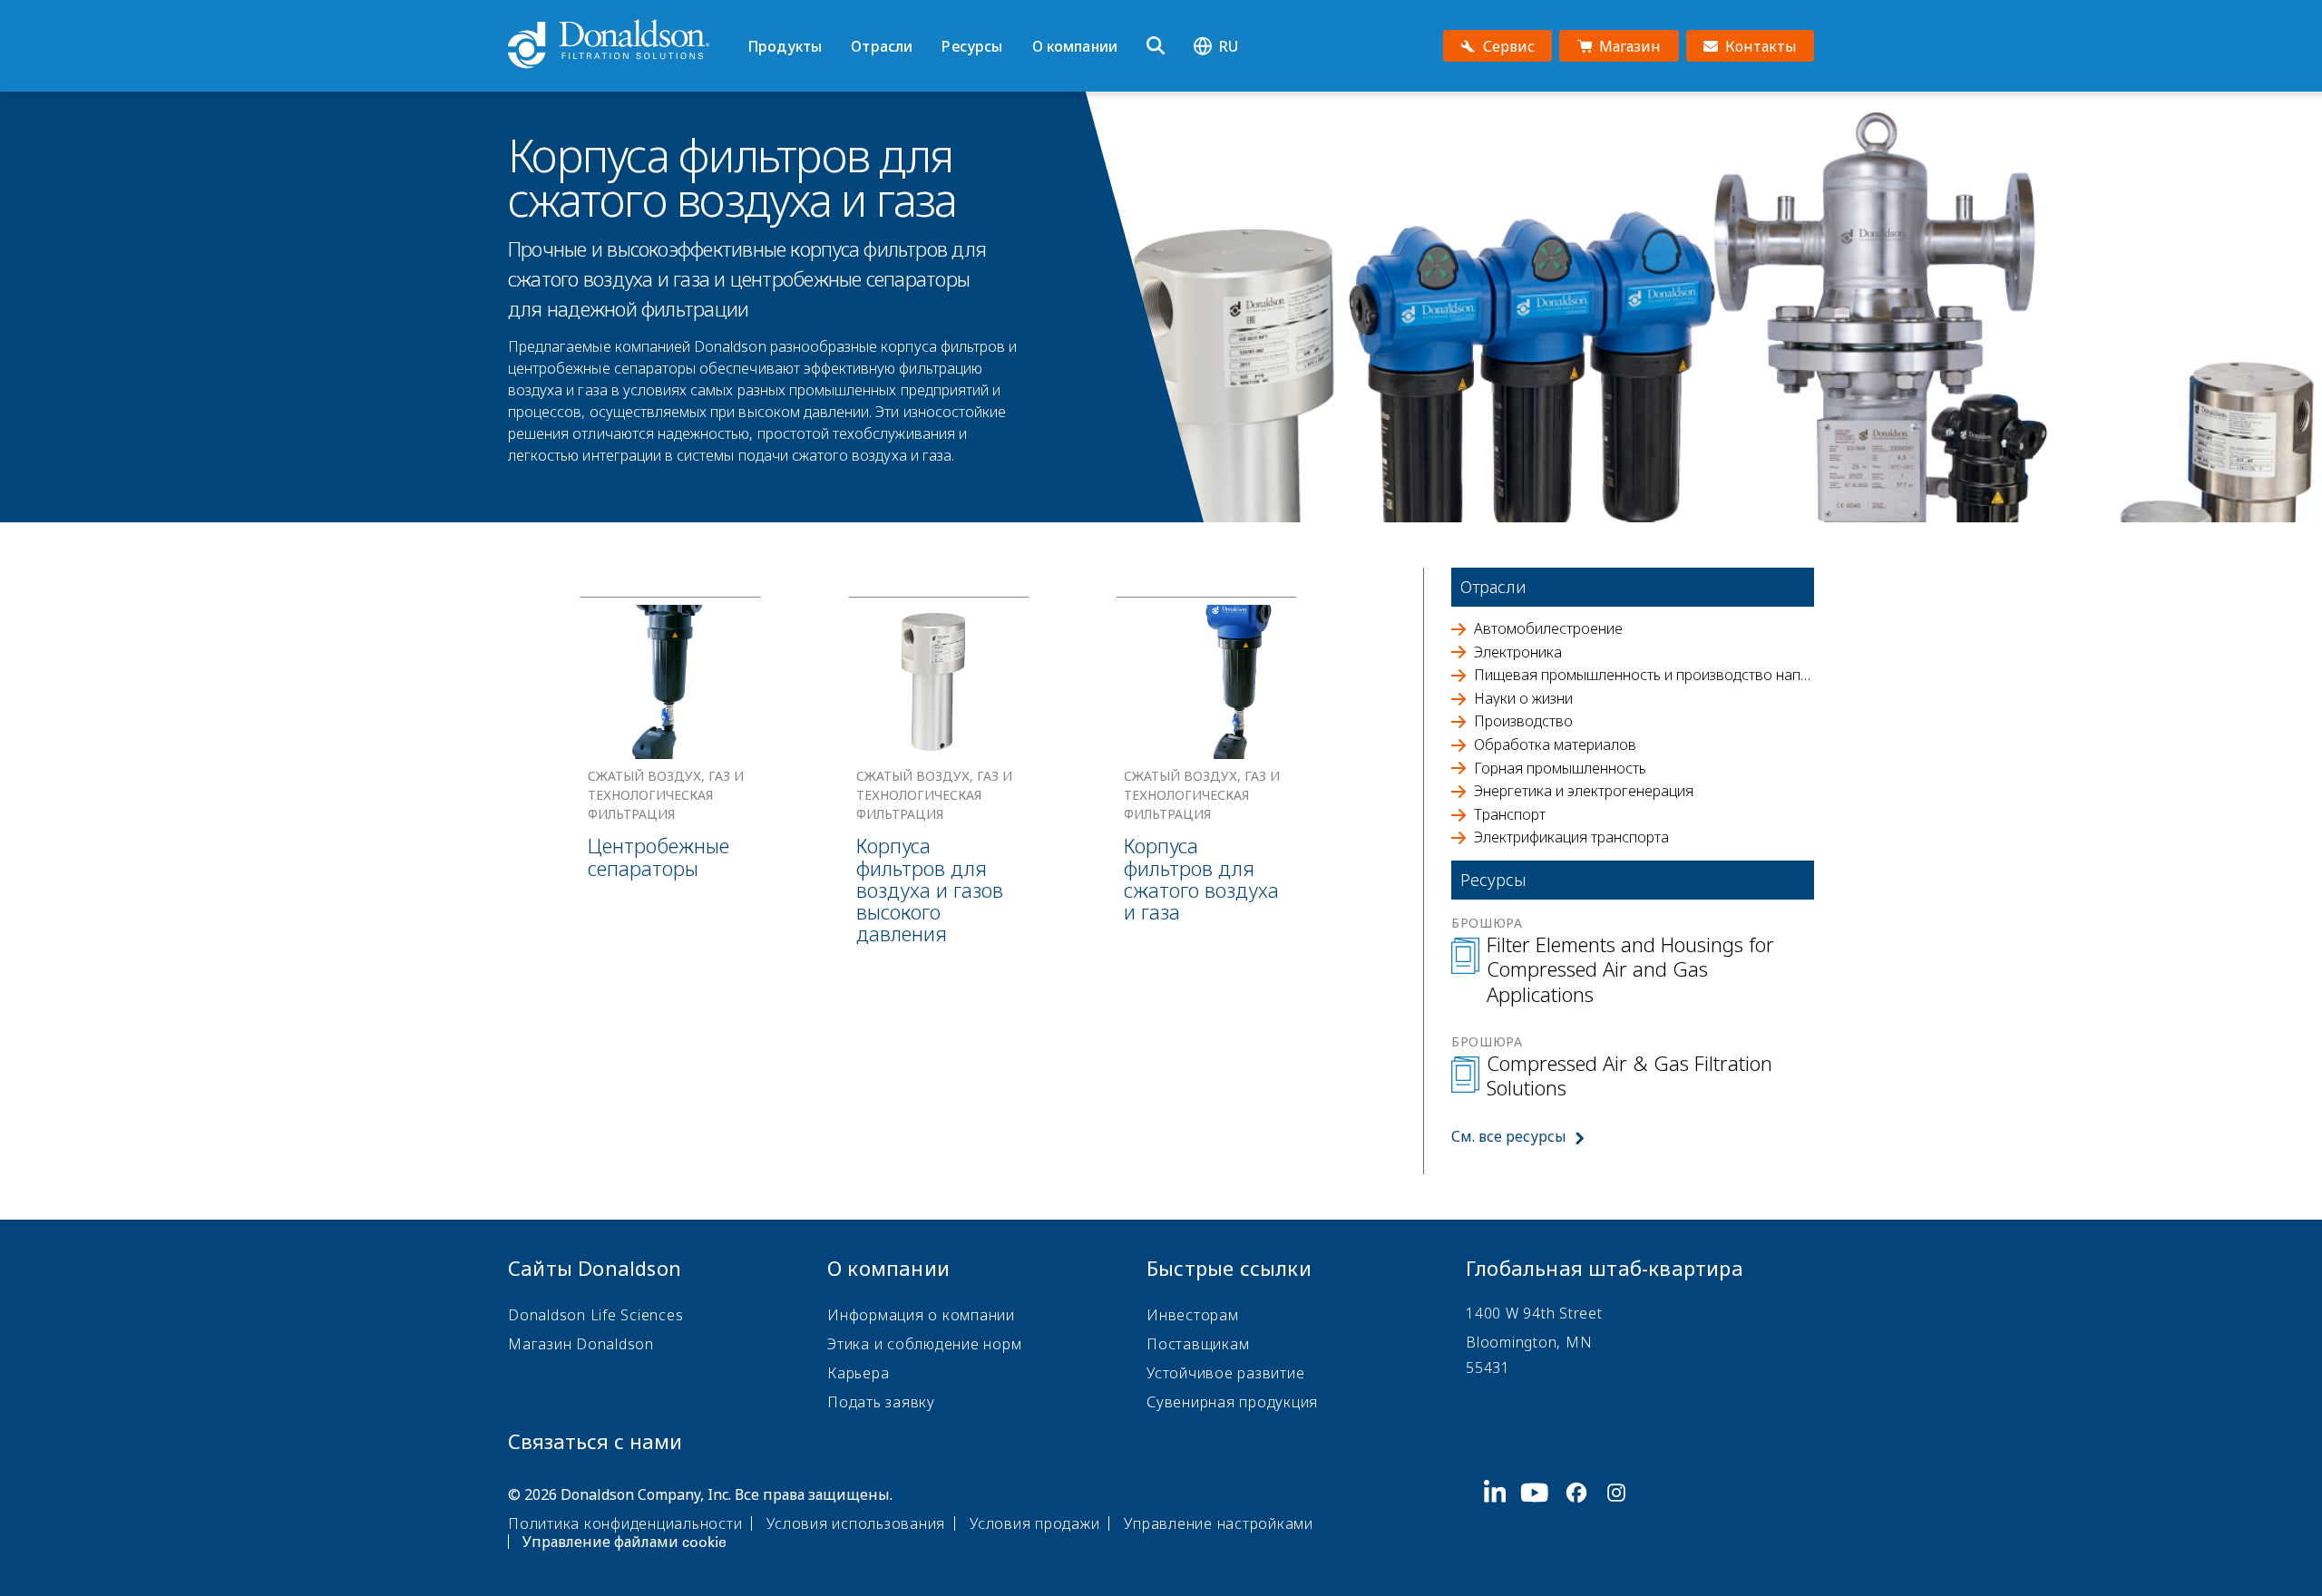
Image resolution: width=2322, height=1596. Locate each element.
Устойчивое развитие (1225, 1373)
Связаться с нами (595, 1441)
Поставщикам (1198, 1344)
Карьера (858, 1373)
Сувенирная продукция (1232, 1402)
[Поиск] (1156, 46)
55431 (1488, 1367)
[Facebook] (1584, 1516)
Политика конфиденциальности (625, 1523)
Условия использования (856, 1523)
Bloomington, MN (1529, 1342)
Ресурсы (972, 46)
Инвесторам (1193, 1315)
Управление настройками (1219, 1523)
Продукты (785, 46)
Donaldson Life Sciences (595, 1315)
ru (1229, 46)
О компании (1075, 46)
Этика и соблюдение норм (924, 1344)
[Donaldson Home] (620, 45)
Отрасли (882, 46)
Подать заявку (881, 1402)
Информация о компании (921, 1315)
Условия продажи (1034, 1523)
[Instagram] (1624, 1516)
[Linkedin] (1502, 1516)
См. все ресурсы (1509, 1136)
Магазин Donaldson (581, 1344)
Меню (754, 15)
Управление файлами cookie (624, 1542)
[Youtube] (1542, 1516)
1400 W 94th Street (1534, 1313)
